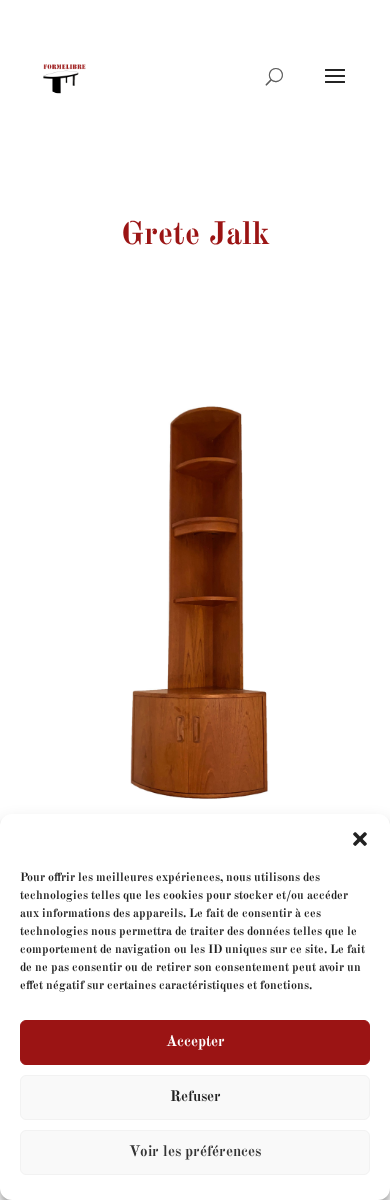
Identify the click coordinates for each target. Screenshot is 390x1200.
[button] (360, 839)
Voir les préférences (195, 1152)
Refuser (195, 1097)
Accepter (195, 1042)
